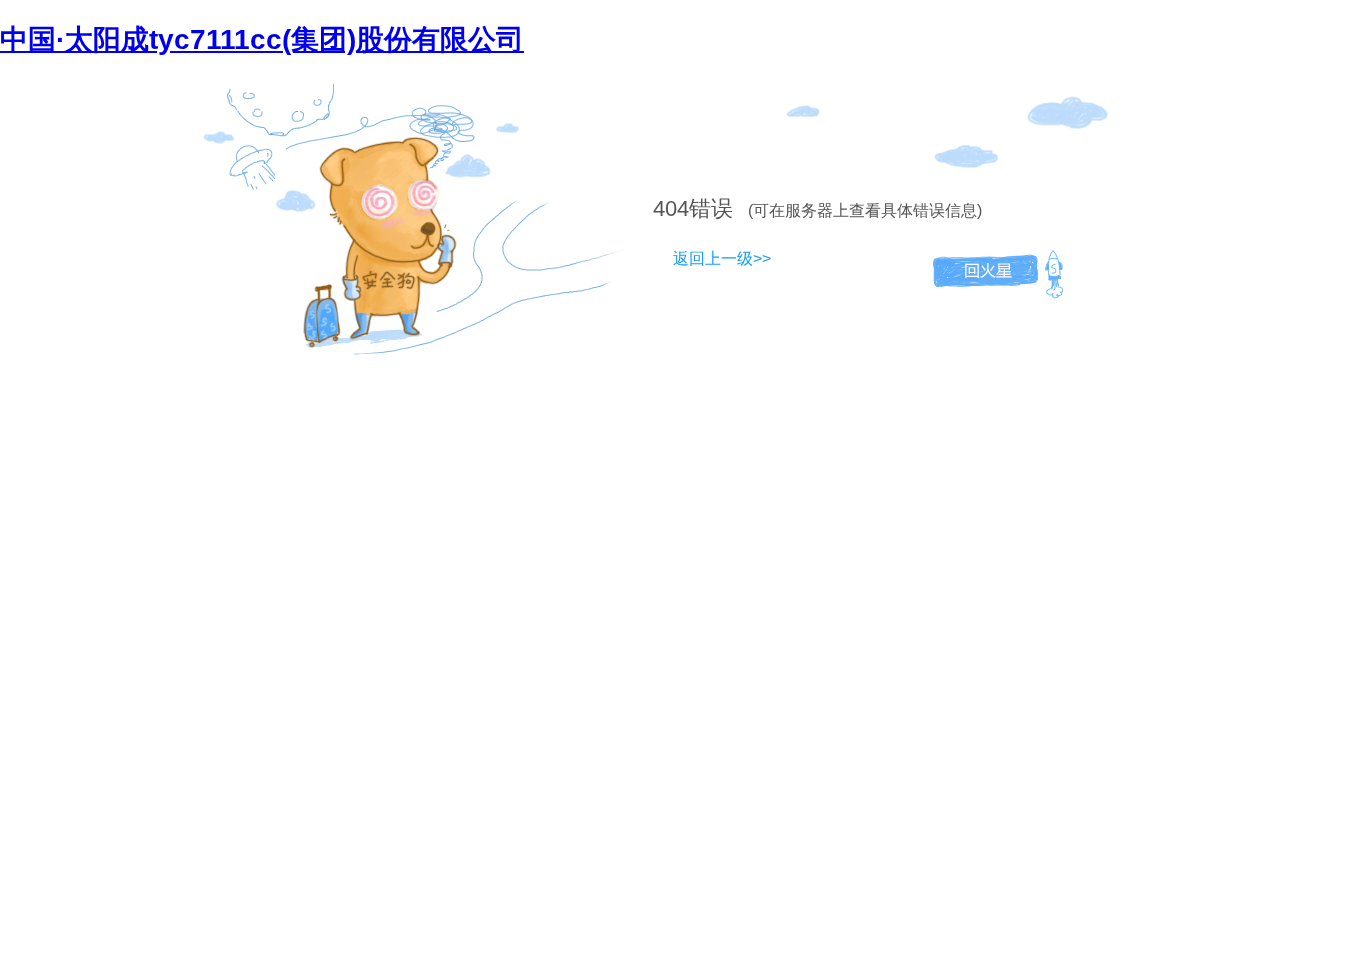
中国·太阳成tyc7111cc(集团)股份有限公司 (262, 39)
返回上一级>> (722, 258)
